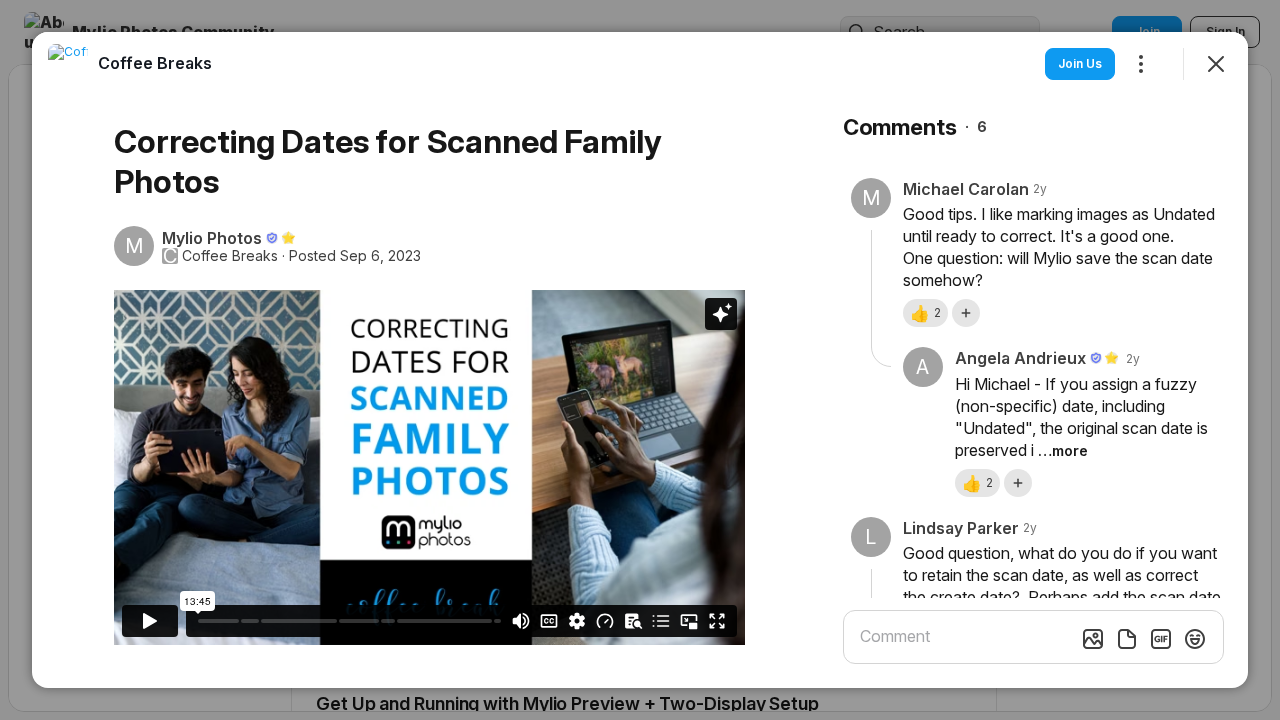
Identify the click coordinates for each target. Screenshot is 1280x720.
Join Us (1080, 63)
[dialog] (640, 360)
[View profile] (68, 64)
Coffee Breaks (230, 256)
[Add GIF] (1161, 639)
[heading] (155, 63)
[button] (925, 313)
